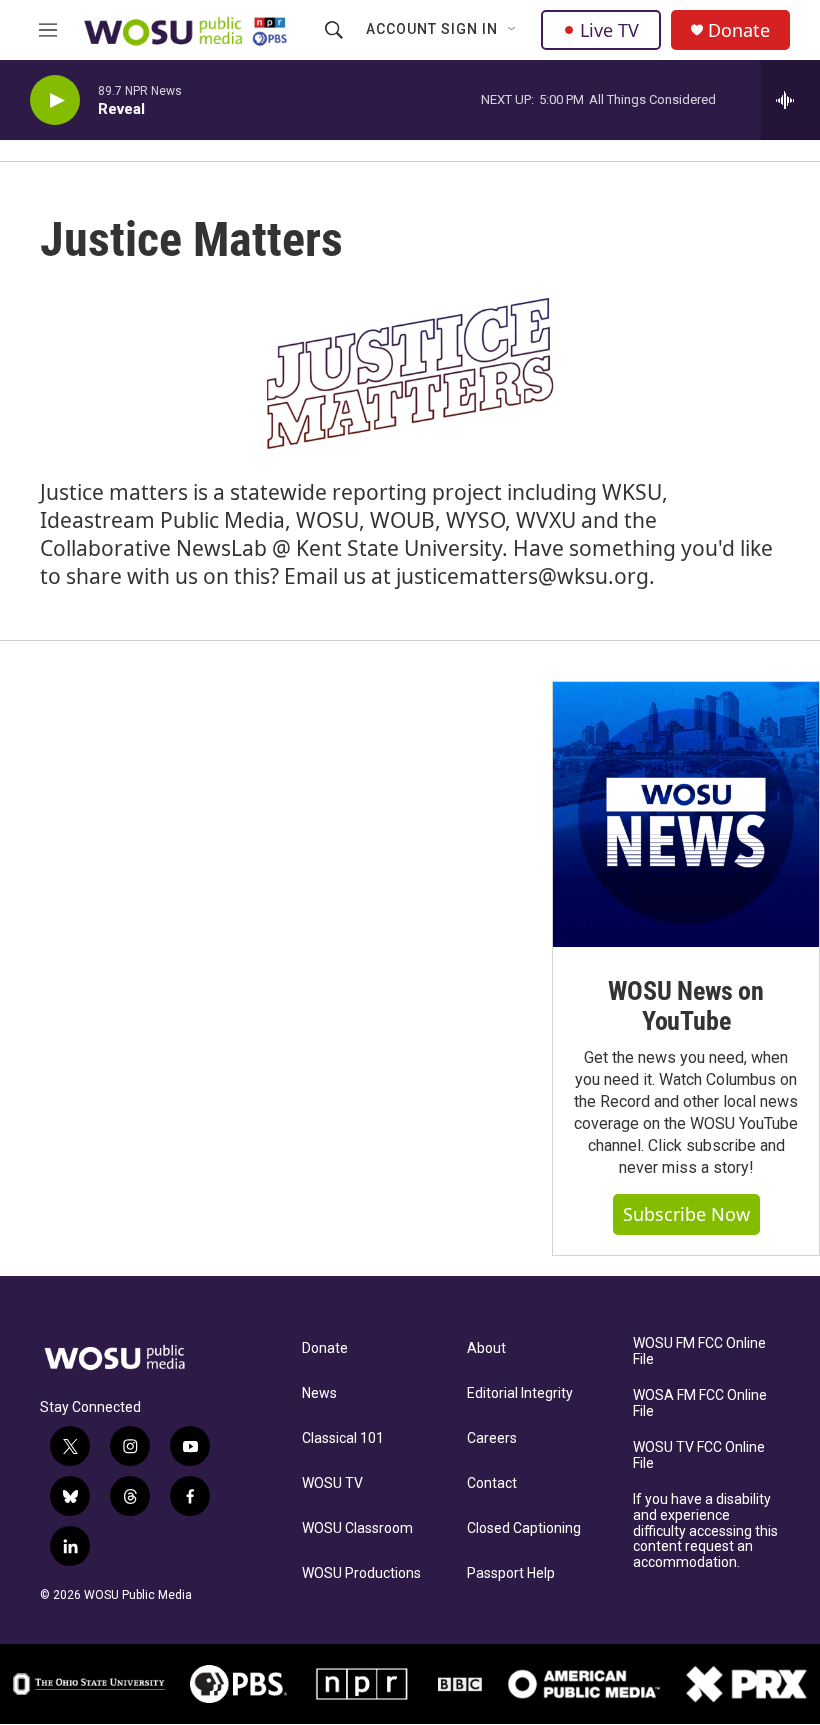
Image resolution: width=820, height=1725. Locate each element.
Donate (739, 30)
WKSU (632, 492)
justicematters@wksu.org (522, 576)
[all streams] (790, 100)
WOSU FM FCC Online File (699, 1351)
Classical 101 (343, 1438)
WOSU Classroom (357, 1528)
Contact (492, 1483)
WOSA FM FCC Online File (700, 1403)
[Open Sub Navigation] (513, 30)
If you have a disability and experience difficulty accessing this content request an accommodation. (705, 1531)
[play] (55, 100)
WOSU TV (332, 1483)
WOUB (402, 520)
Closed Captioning (524, 1528)
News (319, 1393)
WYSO (475, 520)
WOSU (327, 520)
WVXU (546, 520)
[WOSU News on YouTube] (686, 815)
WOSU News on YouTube (686, 1006)
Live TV (609, 30)
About (486, 1348)
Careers (492, 1438)
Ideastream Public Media (162, 520)
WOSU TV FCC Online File (699, 1455)
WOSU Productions (361, 1573)
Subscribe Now (686, 1214)
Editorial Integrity (520, 1393)
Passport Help (511, 1573)
